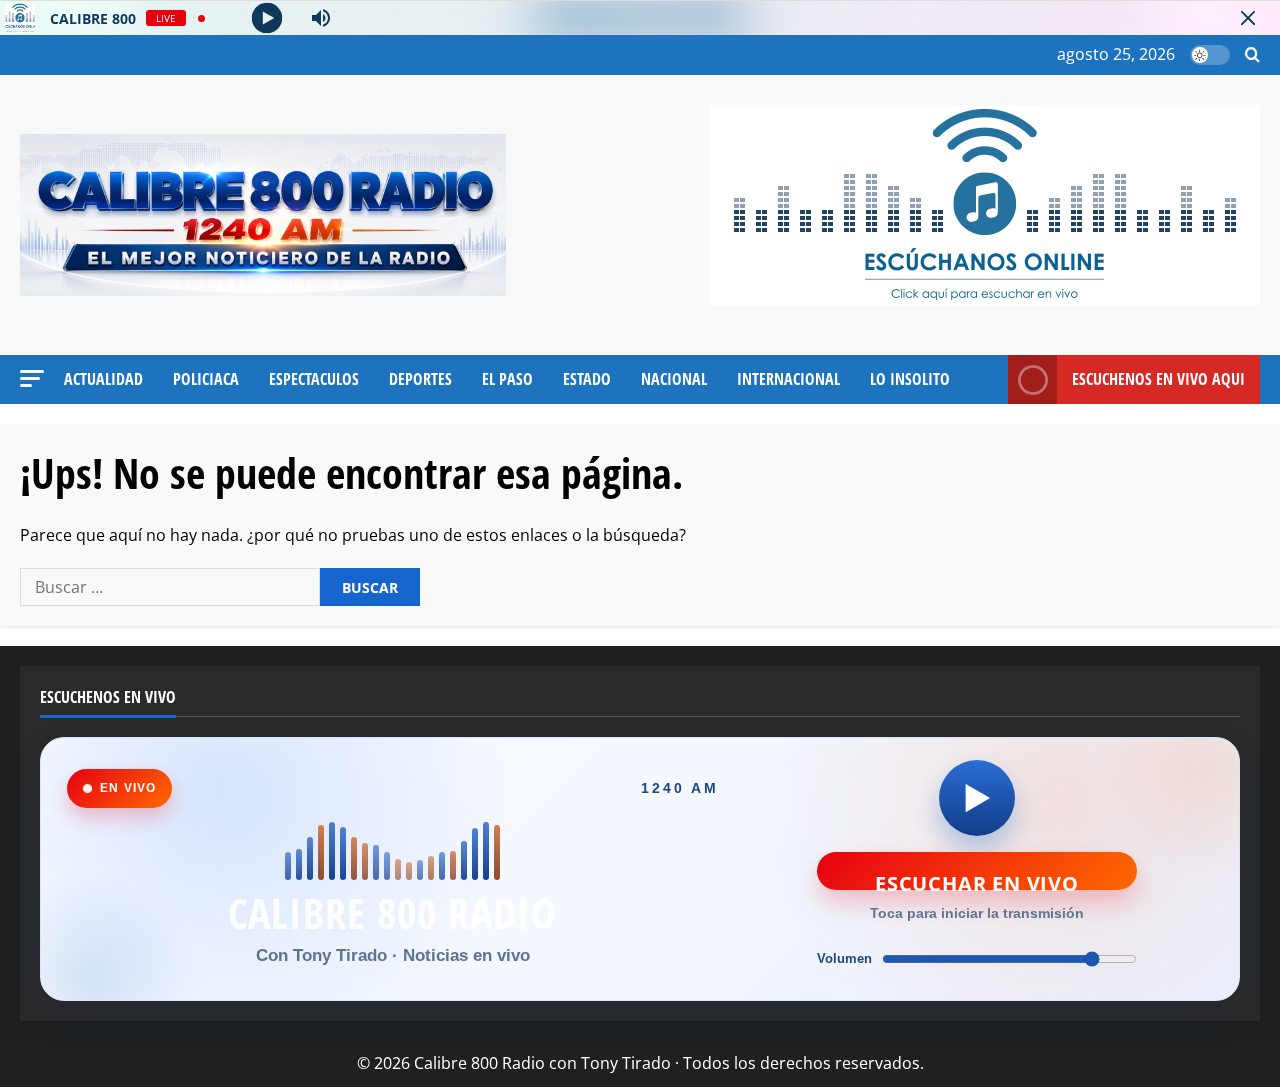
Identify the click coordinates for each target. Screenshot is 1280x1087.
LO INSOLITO (910, 379)
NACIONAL (674, 379)
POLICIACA (206, 379)
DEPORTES (420, 379)
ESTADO (587, 379)
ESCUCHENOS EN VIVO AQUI (1158, 379)
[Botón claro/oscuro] (1210, 55)
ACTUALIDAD (103, 379)
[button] (1252, 55)
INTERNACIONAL (788, 379)
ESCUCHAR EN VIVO (977, 880)
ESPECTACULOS (314, 379)
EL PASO (507, 379)
